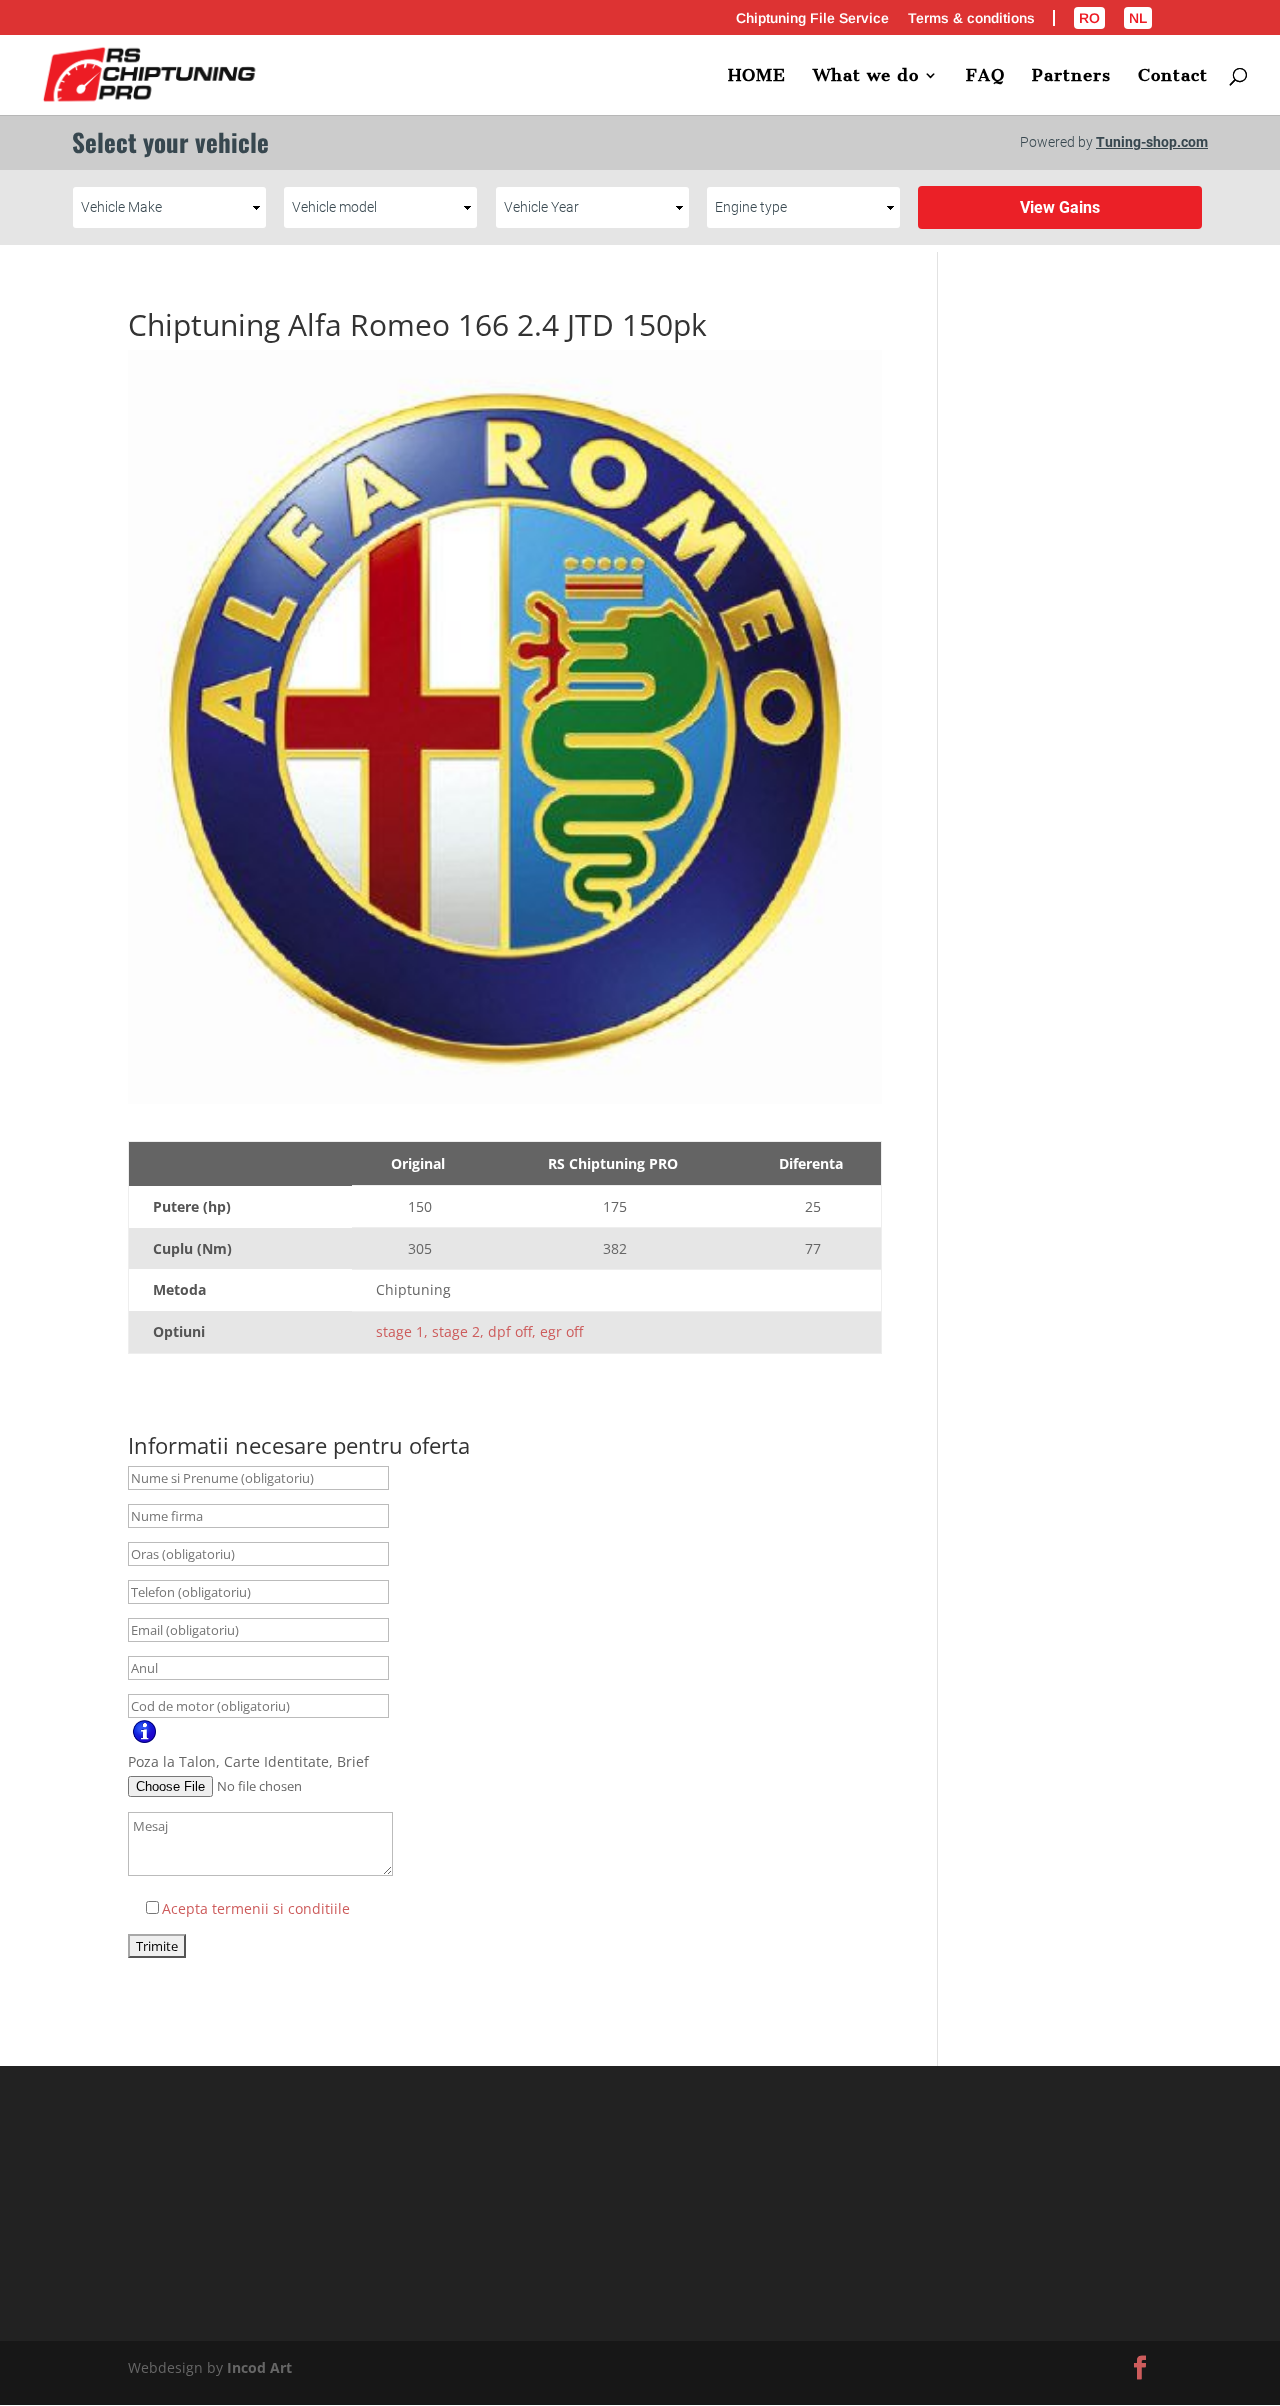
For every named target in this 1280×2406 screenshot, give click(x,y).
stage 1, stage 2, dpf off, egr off (479, 1331)
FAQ (985, 76)
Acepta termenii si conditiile (256, 1908)
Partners (1071, 76)
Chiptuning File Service (812, 18)
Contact (1173, 76)
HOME (757, 76)
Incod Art (259, 2367)
